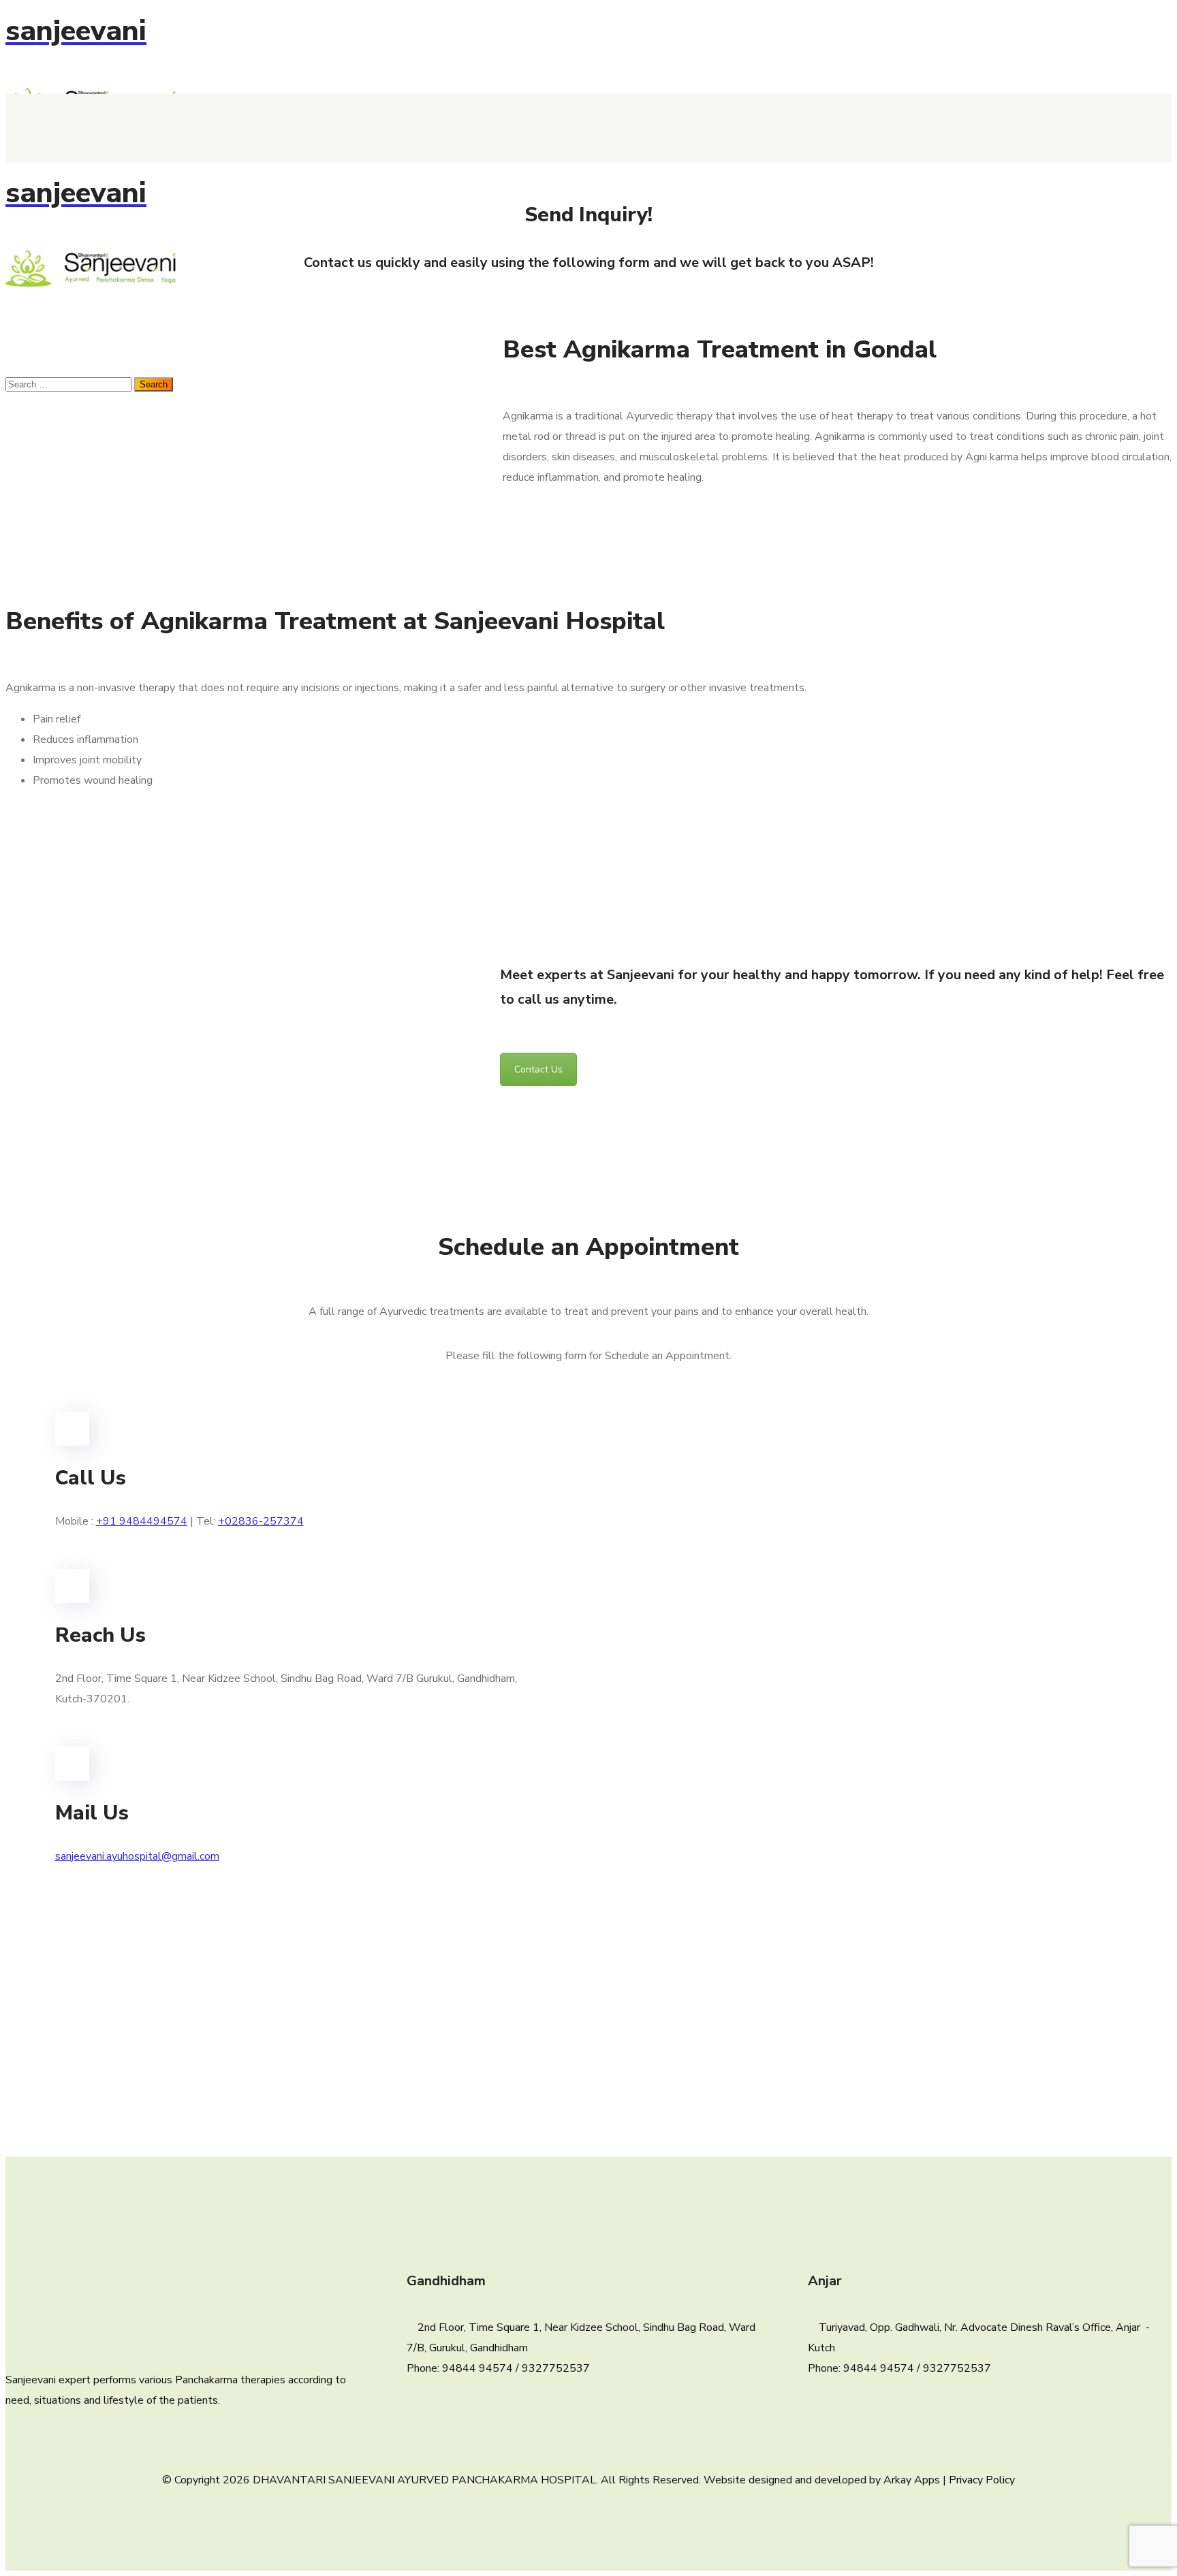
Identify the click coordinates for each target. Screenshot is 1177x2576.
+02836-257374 (261, 1521)
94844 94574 (477, 2368)
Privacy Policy (982, 2480)
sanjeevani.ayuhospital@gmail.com (137, 1856)
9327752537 (556, 2368)
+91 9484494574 (142, 1521)
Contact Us (538, 1069)
